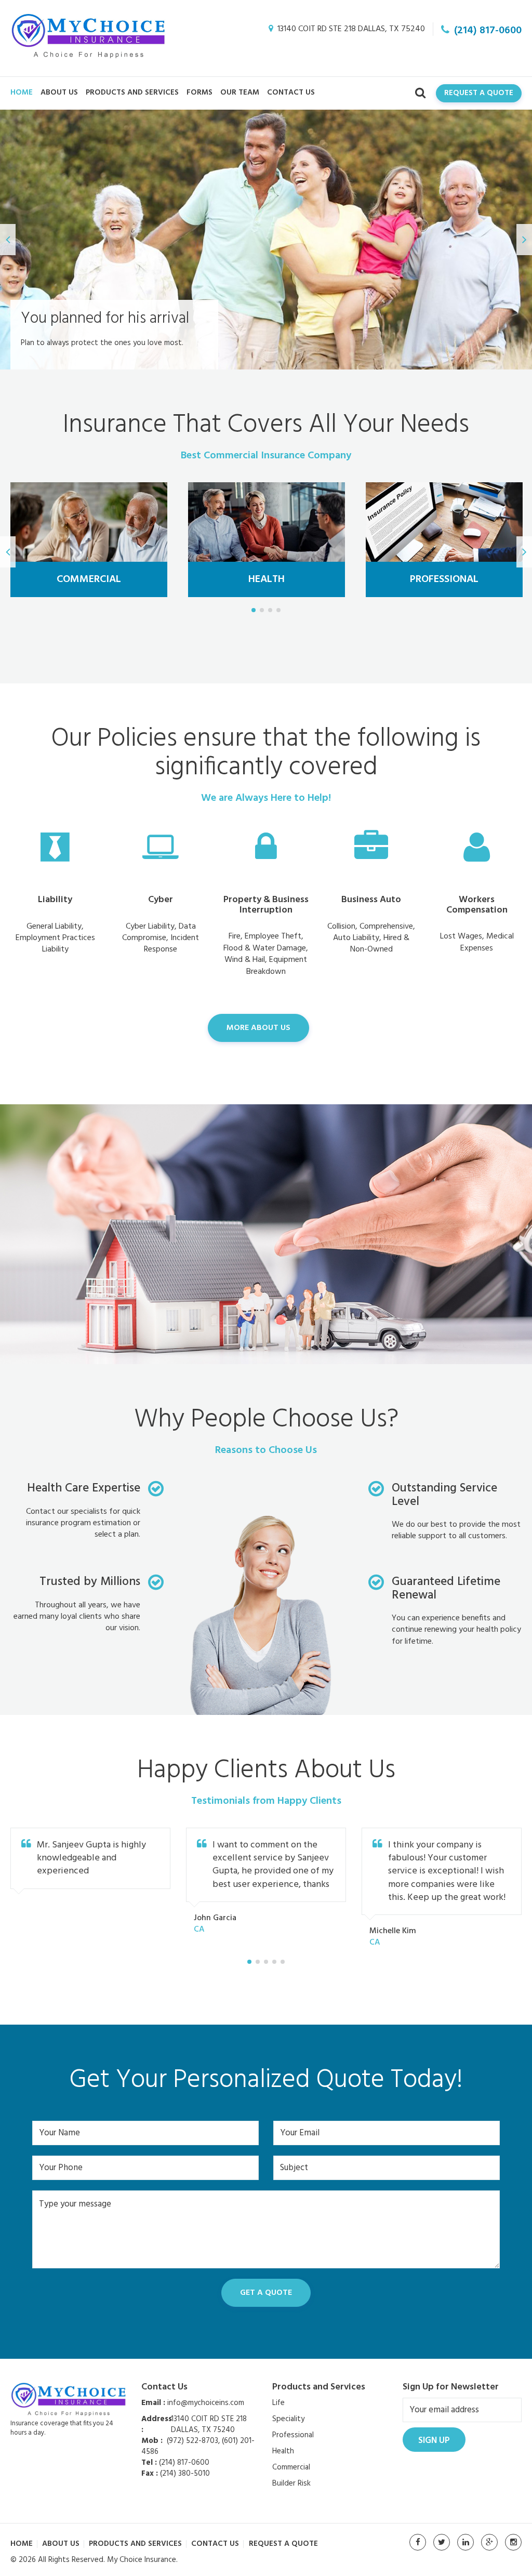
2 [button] (262, 610)
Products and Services (132, 93)
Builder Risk (291, 2483)
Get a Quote (266, 2293)
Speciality (288, 2419)
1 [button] (254, 610)
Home (22, 93)
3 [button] (270, 610)
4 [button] (278, 610)
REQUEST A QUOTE (479, 93)
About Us (59, 93)
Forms (199, 93)
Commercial (291, 2467)
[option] (266, 240)
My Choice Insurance (142, 2560)
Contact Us (291, 93)
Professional (293, 2435)
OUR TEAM (240, 93)
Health (283, 2451)
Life (278, 2403)
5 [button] (283, 1962)
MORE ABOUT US (258, 1028)
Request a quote (283, 2544)
